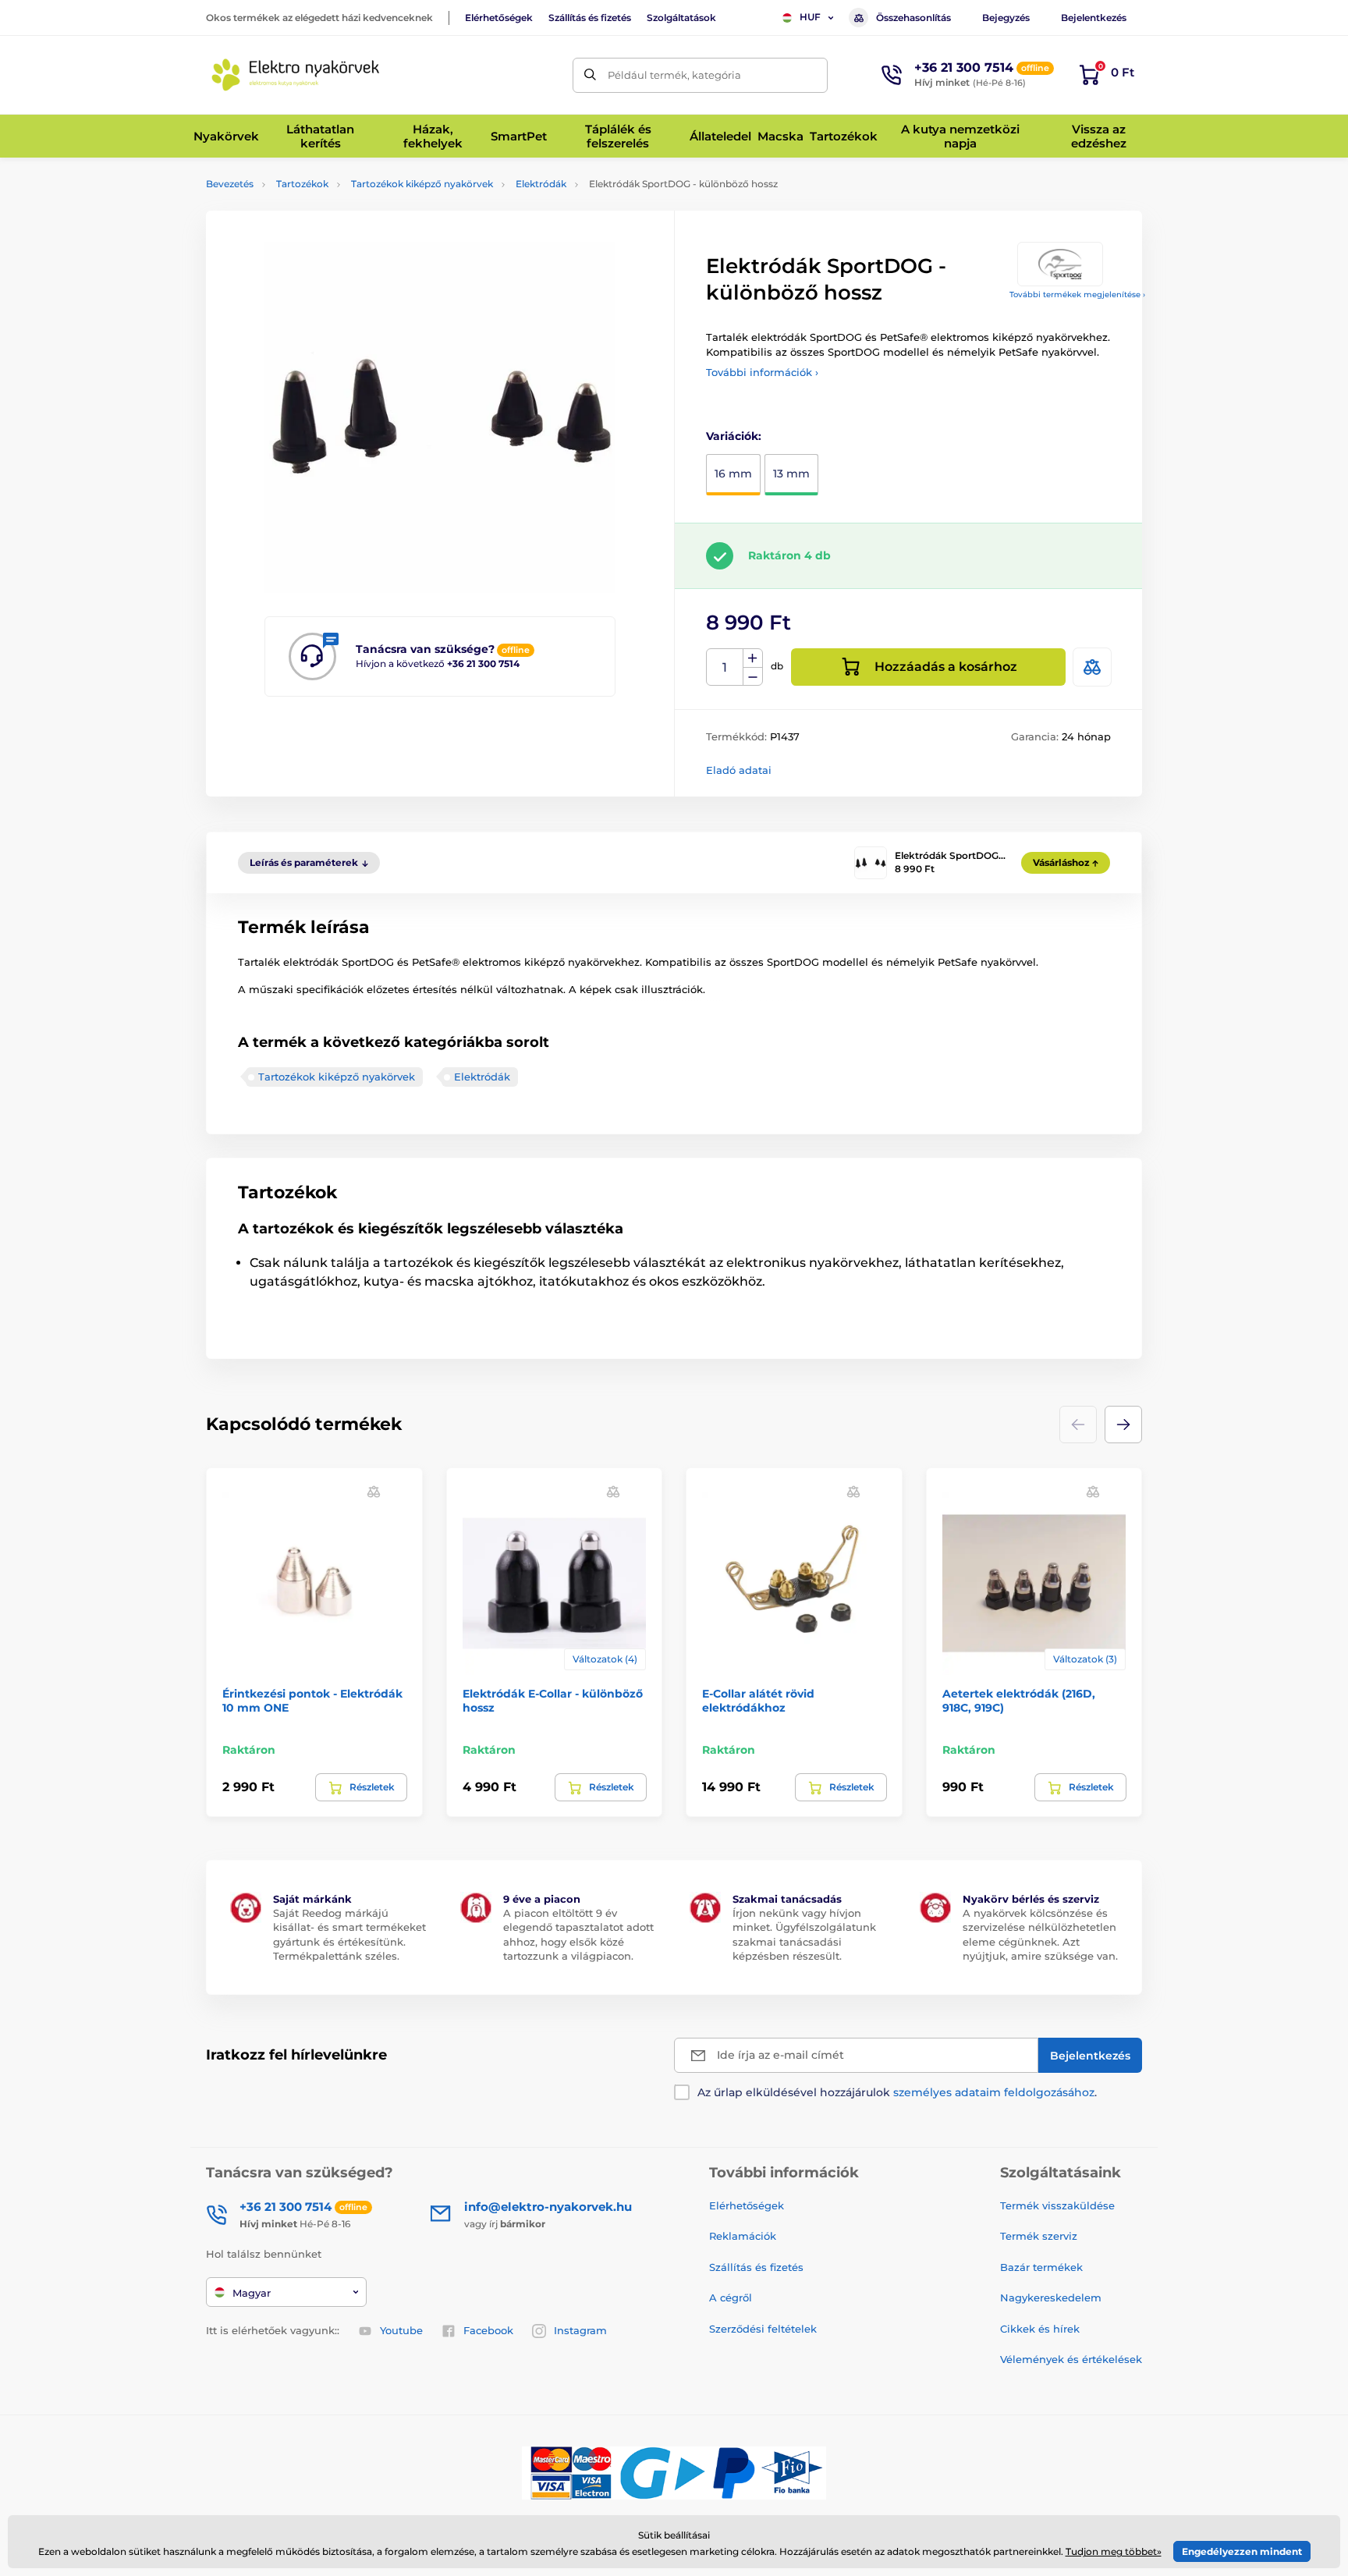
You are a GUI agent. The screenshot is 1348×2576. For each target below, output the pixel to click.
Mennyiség (725, 667)
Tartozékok (302, 184)
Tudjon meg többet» (1114, 2551)
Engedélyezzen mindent (1242, 2551)
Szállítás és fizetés (590, 18)
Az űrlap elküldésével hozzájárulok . (897, 2092)
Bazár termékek (1041, 2267)
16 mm (733, 474)
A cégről (731, 2297)
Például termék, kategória (674, 75)
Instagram (580, 2330)
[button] (1123, 1425)
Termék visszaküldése (1057, 2205)
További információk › (762, 372)
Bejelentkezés (1094, 18)
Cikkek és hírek (1040, 2329)
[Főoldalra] (296, 75)
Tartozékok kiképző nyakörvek (422, 184)
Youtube (401, 2330)
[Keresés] (590, 75)
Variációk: (734, 436)
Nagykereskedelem (1051, 2297)
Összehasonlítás (913, 18)
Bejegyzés (1006, 18)
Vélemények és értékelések (1071, 2359)
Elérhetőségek (499, 18)
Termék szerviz (1039, 2236)
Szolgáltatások (681, 18)
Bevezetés (230, 184)
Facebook (488, 2330)
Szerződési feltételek (763, 2329)
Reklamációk (743, 2236)
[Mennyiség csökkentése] (753, 677)
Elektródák (541, 184)
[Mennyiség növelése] (753, 658)
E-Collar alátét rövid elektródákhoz (758, 1701)
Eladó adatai (739, 770)
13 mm (791, 474)
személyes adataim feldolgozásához (994, 2092)
